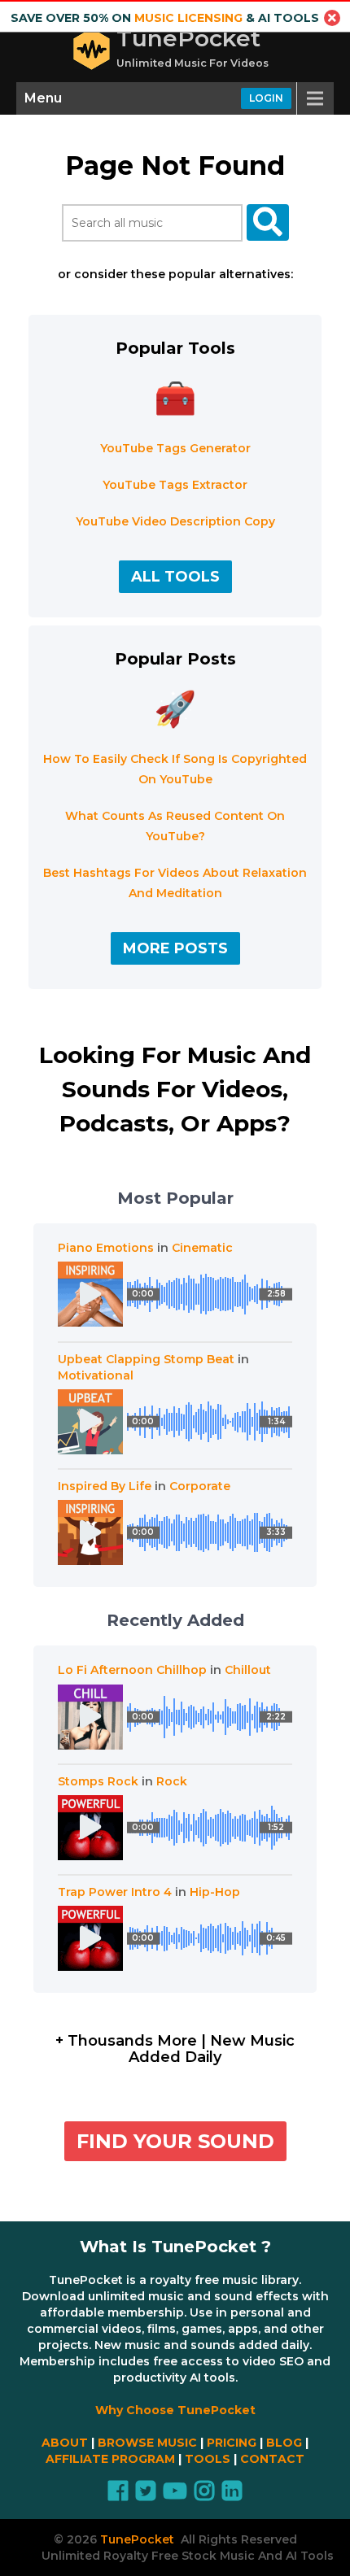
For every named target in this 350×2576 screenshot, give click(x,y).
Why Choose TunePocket (175, 2410)
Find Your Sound (175, 2141)
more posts (175, 948)
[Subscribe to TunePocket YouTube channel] (175, 2495)
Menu (43, 98)
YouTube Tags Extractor (175, 485)
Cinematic (202, 1248)
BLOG (284, 2443)
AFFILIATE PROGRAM (110, 2459)
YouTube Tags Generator (175, 448)
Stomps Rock (98, 1781)
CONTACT (272, 2459)
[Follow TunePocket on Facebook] (118, 2495)
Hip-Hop (215, 1892)
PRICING (232, 2443)
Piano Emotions (106, 1248)
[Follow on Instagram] (204, 2495)
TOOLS (208, 2459)
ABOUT (65, 2443)
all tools (175, 577)
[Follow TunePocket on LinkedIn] (232, 2495)
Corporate (200, 1486)
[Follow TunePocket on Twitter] (146, 2495)
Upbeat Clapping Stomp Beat (146, 1359)
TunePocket (188, 38)
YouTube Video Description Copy (175, 521)
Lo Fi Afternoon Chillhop (132, 1670)
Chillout (248, 1670)
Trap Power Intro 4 (115, 1892)
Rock (172, 1781)
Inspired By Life (105, 1486)
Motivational (96, 1375)
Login (266, 98)
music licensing (188, 18)
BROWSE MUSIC (147, 2443)
